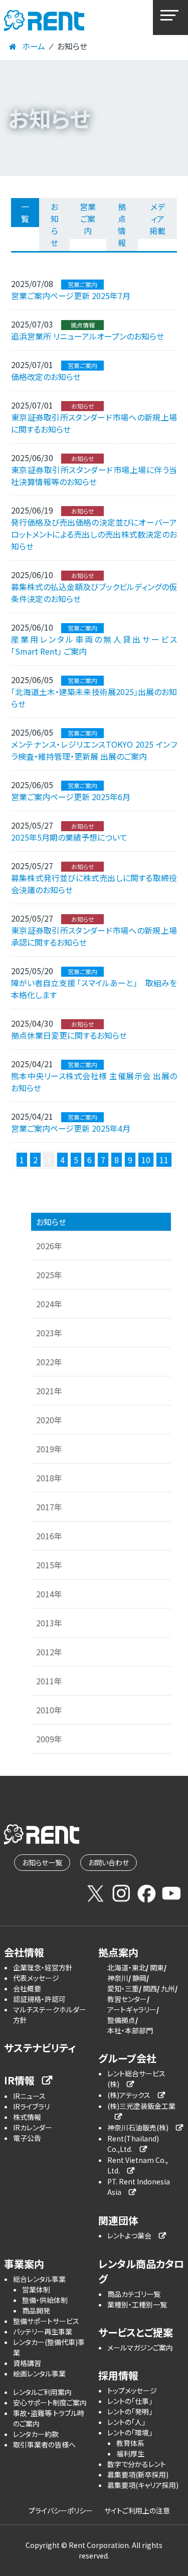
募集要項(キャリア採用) (143, 2485)
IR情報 (19, 2080)
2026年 (49, 1246)
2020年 (49, 1420)
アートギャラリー (132, 2009)
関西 (150, 1988)
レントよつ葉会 (129, 2235)
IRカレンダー (33, 2127)
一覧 (25, 213)
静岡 (139, 1978)
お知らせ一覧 (42, 1862)
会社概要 (27, 1988)
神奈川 (118, 1978)
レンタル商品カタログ (141, 2271)
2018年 (49, 1478)
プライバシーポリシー (61, 2510)
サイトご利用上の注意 (137, 2510)
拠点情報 (122, 225)
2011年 (49, 1681)
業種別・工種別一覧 (137, 2304)
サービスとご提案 (136, 2332)
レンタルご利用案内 (42, 2392)
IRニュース (29, 2096)
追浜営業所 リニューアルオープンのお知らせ (87, 336)
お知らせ (55, 225)
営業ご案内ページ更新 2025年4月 (71, 1128)
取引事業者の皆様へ (44, 2444)
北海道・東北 (127, 1967)
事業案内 (24, 2264)
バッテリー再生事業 (43, 2331)
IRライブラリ (31, 2106)
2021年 (49, 1391)
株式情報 (27, 2117)
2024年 (49, 1304)
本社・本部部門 (130, 2030)
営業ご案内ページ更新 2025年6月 (71, 797)
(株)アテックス (129, 2095)
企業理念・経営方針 (43, 1967)
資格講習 (27, 2363)
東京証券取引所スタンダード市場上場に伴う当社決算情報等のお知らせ (94, 476)
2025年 (49, 1275)
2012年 (49, 1652)
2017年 (49, 1507)
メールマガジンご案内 (140, 2347)
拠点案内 (118, 1952)
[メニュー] (170, 18)
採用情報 (118, 2375)
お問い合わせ (109, 1862)
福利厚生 (130, 2453)
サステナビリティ (40, 2048)
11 (164, 1160)
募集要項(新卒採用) (138, 2474)
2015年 (49, 1565)
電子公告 (27, 2138)
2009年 (49, 1739)
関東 (157, 1967)
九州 (168, 1988)
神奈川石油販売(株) (138, 2127)
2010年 (49, 1710)
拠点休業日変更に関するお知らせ (69, 1035)
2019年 (49, 1449)
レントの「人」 (126, 2422)
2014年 (49, 1594)
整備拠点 (121, 2020)
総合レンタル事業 (39, 2279)
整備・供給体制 (45, 2300)
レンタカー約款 (36, 2434)
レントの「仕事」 (130, 2401)
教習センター (127, 1999)
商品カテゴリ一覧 (134, 2294)
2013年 (49, 1623)
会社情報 (24, 1952)
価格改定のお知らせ (46, 377)
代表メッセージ (36, 1978)
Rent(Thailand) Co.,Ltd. (133, 2144)
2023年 (49, 1333)
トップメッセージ (132, 2390)
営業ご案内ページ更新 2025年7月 (71, 296)
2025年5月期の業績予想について (69, 837)
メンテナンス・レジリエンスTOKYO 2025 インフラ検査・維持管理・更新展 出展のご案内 (94, 750)
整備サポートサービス (46, 2321)
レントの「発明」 (130, 2411)
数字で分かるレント (137, 2464)
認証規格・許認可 (39, 1999)
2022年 (49, 1362)
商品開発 (36, 2310)
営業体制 (36, 2289)
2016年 (49, 1536)
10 (146, 1160)
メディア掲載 (157, 219)
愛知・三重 (123, 1988)
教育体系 (130, 2443)
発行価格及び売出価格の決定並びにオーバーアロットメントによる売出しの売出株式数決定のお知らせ (94, 534)
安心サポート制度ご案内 (50, 2402)
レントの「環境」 (130, 2432)
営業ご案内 (88, 219)
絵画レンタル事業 (39, 2373)
